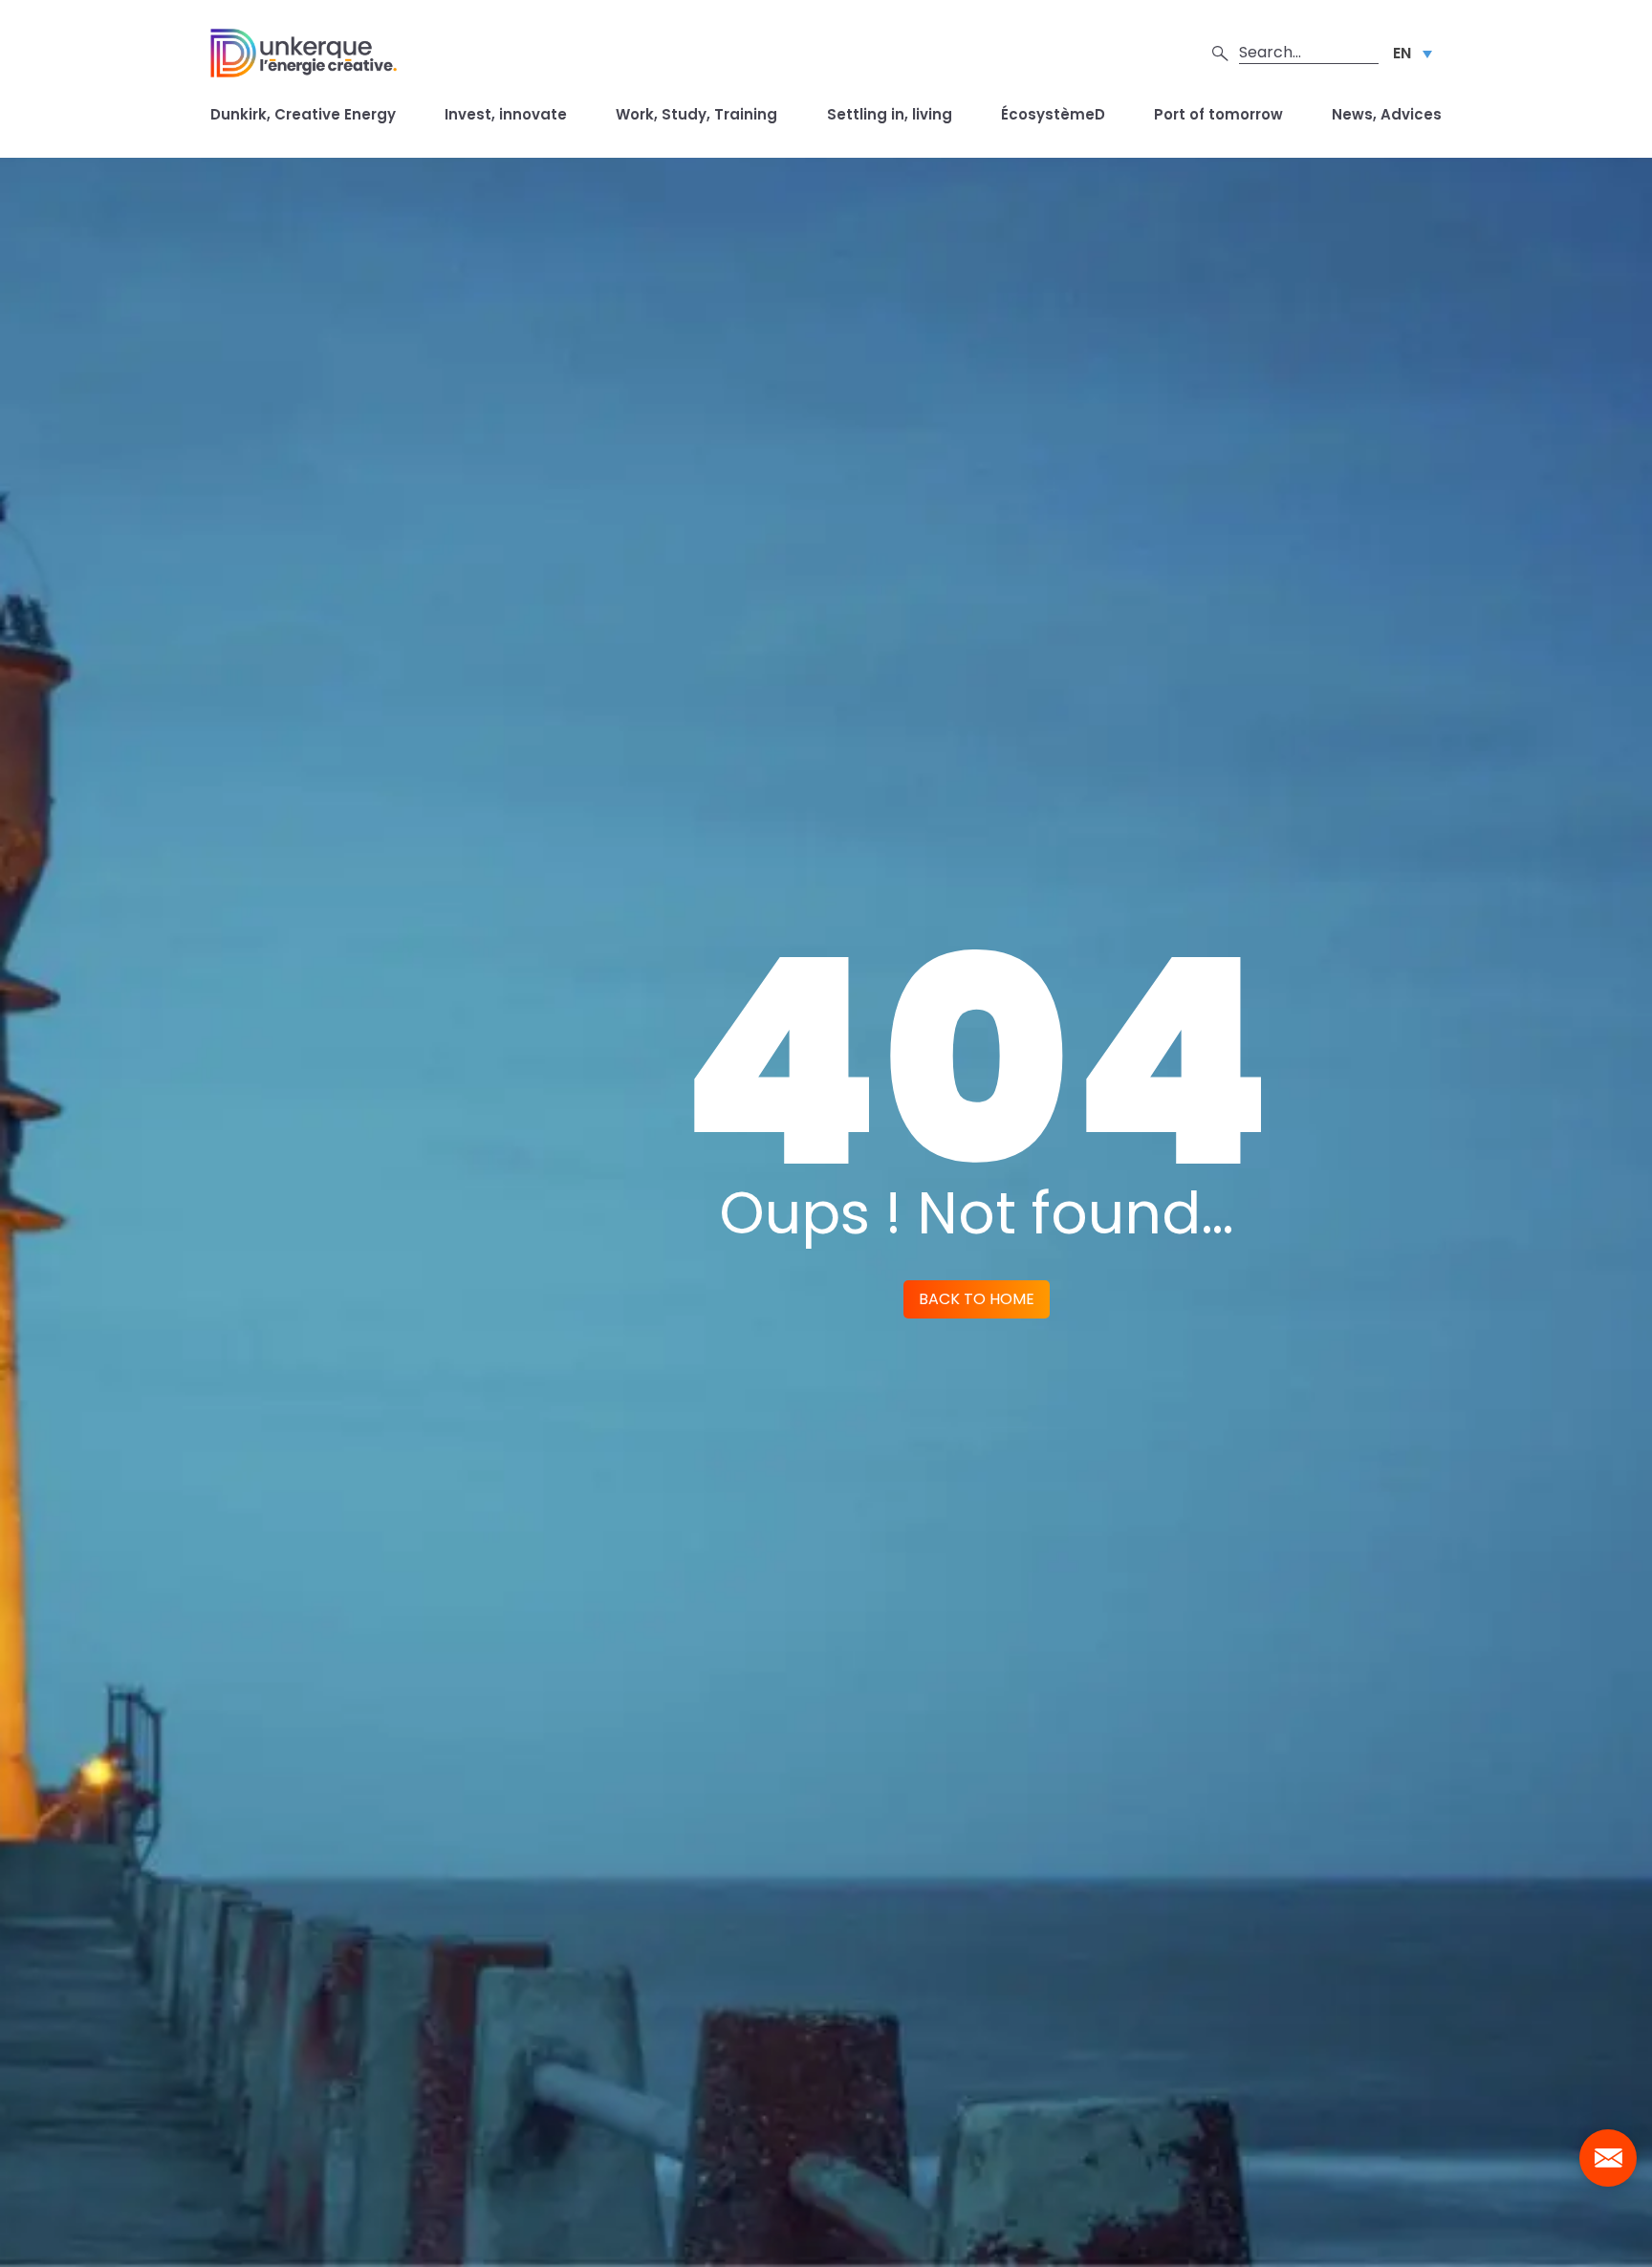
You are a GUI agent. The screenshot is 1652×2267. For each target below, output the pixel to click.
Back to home (977, 1299)
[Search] (1220, 53)
